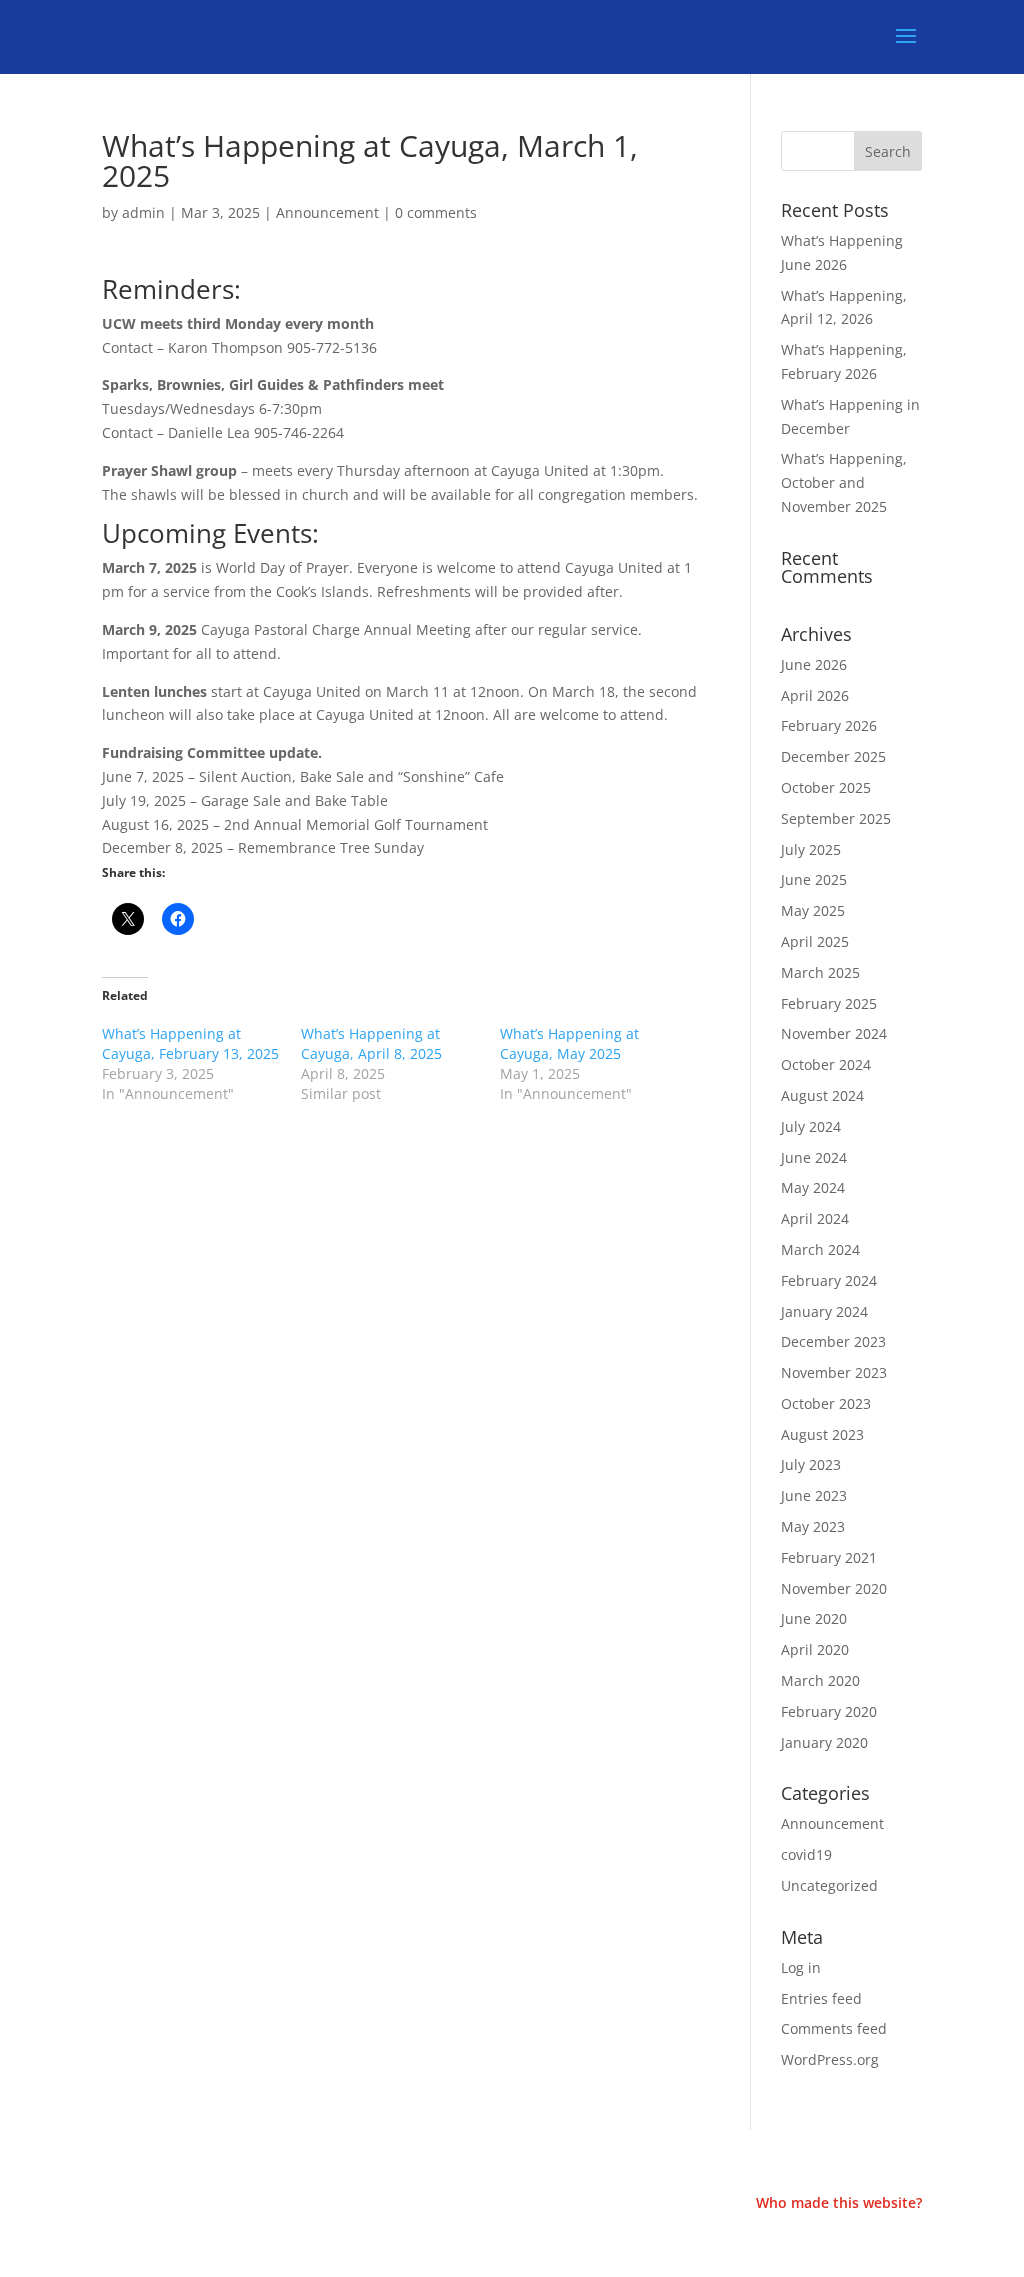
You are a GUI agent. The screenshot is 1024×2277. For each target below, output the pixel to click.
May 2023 (813, 1526)
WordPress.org (830, 2059)
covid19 (806, 1854)
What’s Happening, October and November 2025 (844, 482)
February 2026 (829, 725)
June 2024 (814, 1157)
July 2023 (811, 1464)
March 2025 (820, 972)
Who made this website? (839, 2202)
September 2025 (836, 818)
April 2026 (815, 695)
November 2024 (834, 1033)
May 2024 (813, 1187)
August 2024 (822, 1095)
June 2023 (814, 1495)
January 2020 (824, 1742)
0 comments (436, 212)
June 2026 (814, 664)
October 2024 (826, 1064)
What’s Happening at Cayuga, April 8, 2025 (371, 1043)
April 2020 (815, 1649)
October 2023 (826, 1403)
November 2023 (834, 1372)
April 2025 (815, 941)
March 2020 (820, 1680)
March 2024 (820, 1249)
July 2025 (811, 849)
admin (143, 212)
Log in (801, 1967)
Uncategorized (829, 1885)
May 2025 (813, 910)
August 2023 (822, 1434)
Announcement (327, 212)
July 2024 (811, 1126)
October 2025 (826, 787)
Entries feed (821, 1998)
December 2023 (833, 1341)
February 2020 (829, 1711)
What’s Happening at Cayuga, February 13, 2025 (190, 1043)
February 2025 (829, 1003)
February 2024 (829, 1280)
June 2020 (814, 1618)
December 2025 (833, 756)
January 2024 (824, 1311)
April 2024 (815, 1218)
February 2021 (829, 1557)
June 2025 (814, 879)
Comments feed (834, 2028)
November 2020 (834, 1588)
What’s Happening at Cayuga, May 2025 (569, 1043)
